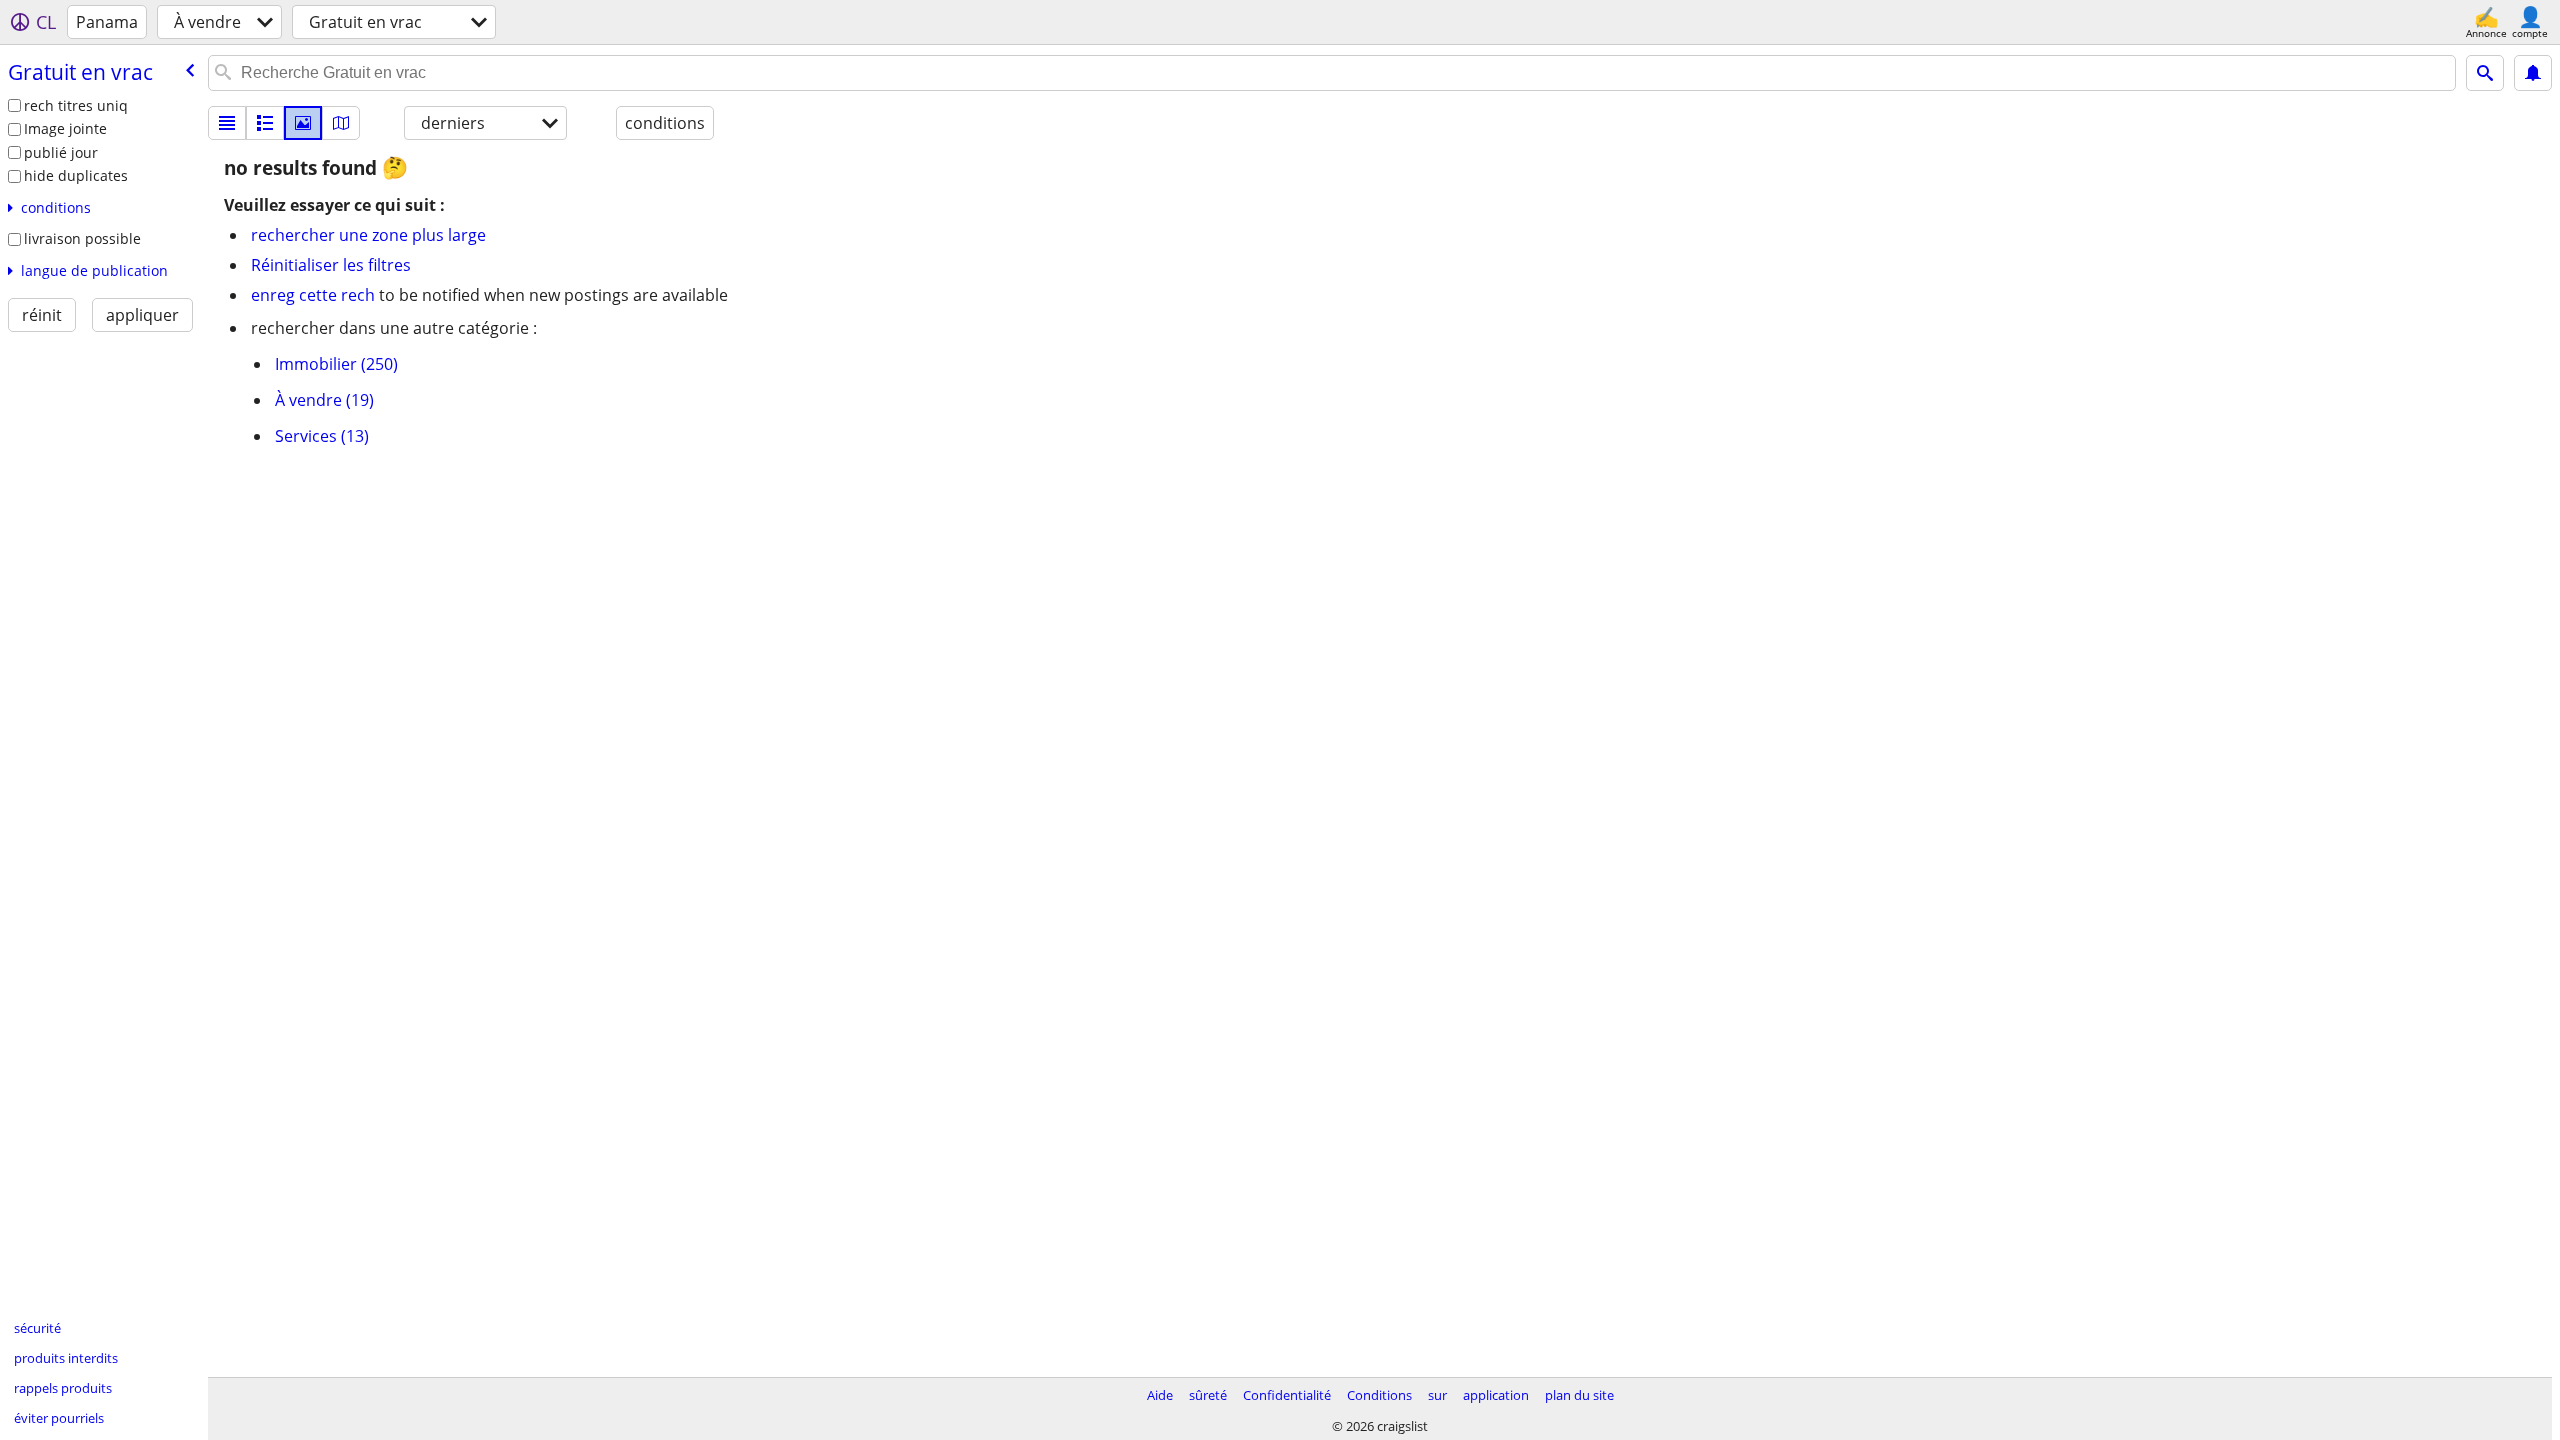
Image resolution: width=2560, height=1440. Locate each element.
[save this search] (2533, 73)
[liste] (227, 123)
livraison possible (82, 238)
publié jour (61, 152)
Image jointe (65, 128)
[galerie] (303, 123)
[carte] (341, 123)
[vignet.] (265, 123)
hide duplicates (76, 175)
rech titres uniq (76, 105)
